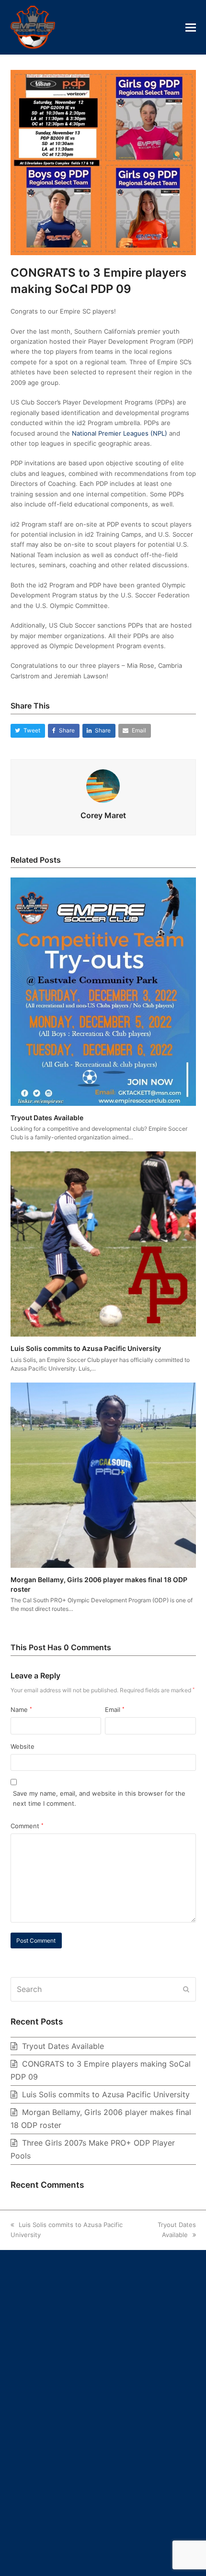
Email (115, 1710)
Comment (27, 1826)
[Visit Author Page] (103, 785)
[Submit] (186, 1989)
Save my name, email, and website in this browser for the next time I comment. (99, 1798)
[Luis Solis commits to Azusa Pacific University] (103, 1243)
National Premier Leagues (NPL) (120, 433)
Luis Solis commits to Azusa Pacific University (86, 1348)
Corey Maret (103, 815)
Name (21, 1710)
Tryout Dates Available (47, 1118)
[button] (191, 27)
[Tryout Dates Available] (103, 991)
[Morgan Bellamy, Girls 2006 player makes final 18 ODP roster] (103, 1474)
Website (23, 1746)
